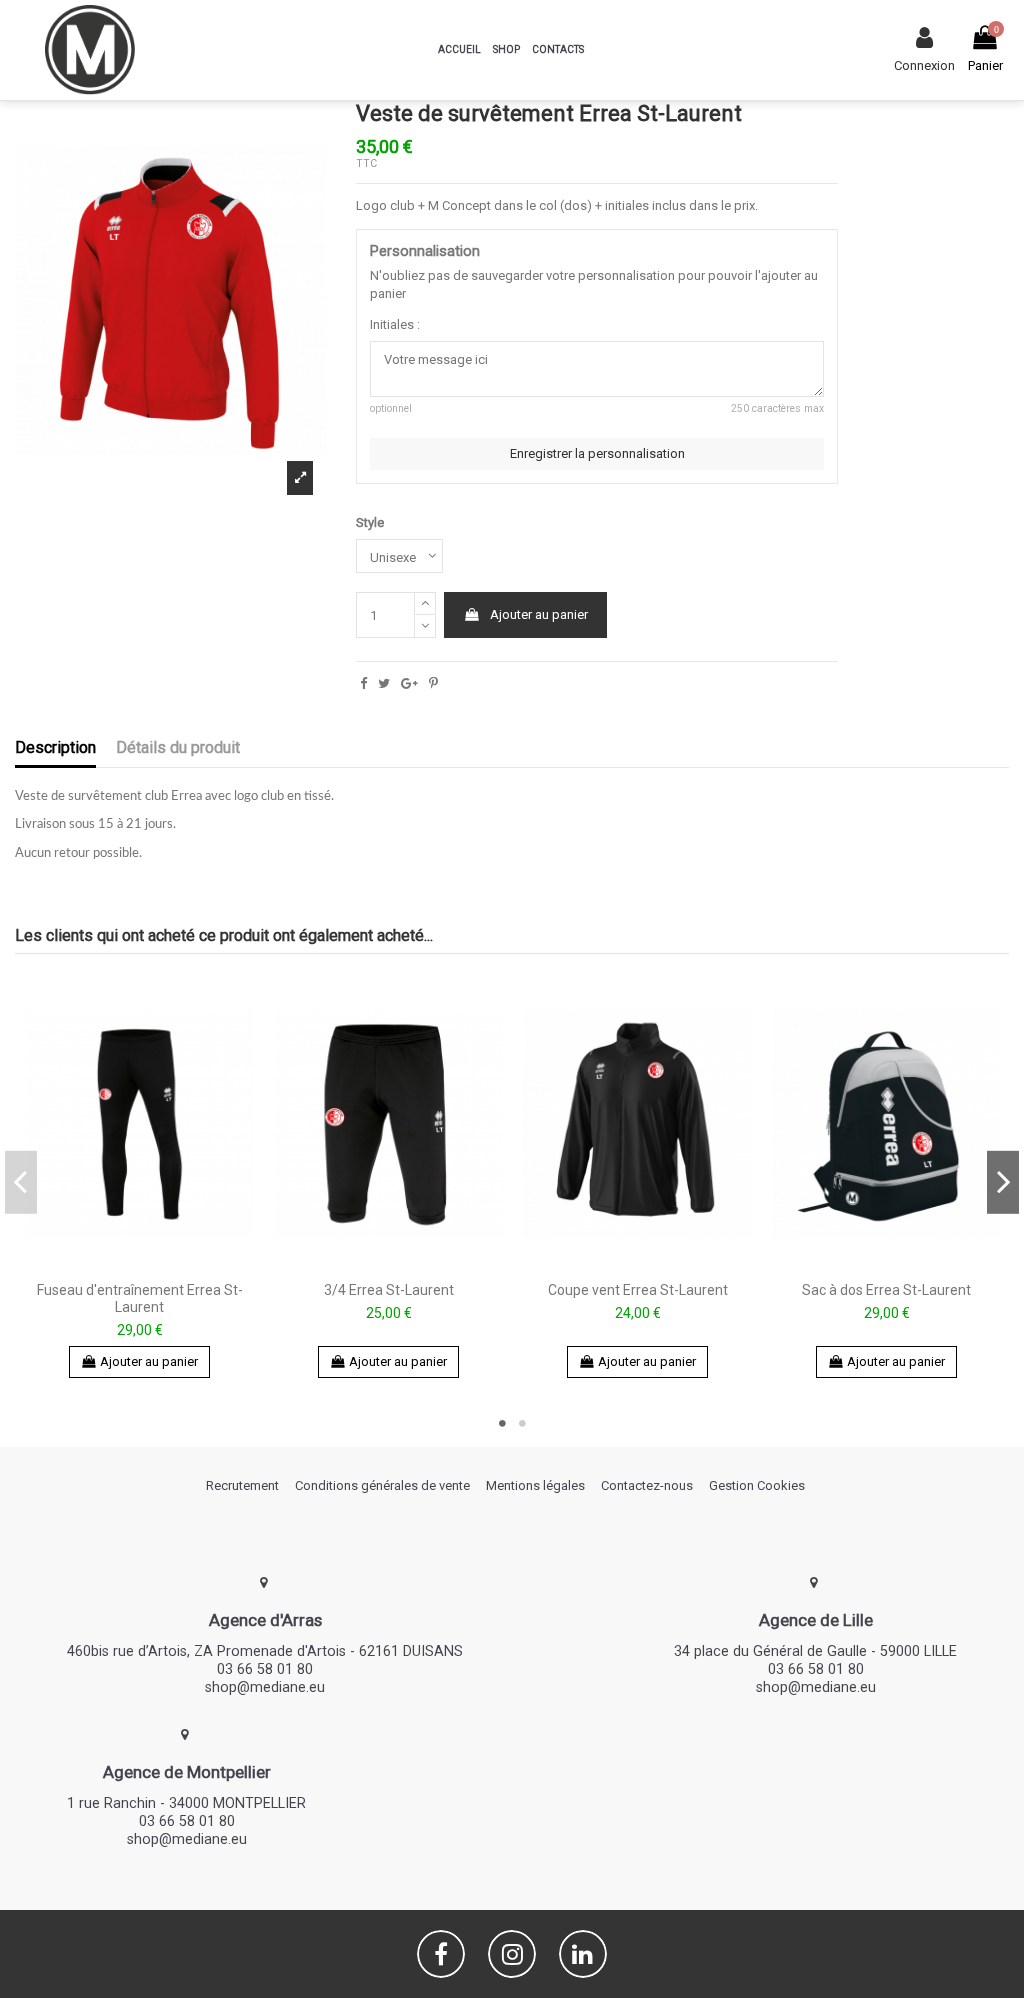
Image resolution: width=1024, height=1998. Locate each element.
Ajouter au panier (539, 614)
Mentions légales (535, 1485)
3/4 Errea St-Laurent (389, 1290)
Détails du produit (178, 748)
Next (1003, 1182)
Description (55, 748)
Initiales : (395, 324)
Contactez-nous (647, 1485)
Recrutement (242, 1485)
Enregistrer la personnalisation (597, 453)
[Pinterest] (433, 683)
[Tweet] (384, 683)
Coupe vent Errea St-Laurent (638, 1290)
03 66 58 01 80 (265, 1669)
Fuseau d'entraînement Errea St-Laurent (140, 1298)
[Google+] (409, 683)
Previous (21, 1182)
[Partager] (363, 683)
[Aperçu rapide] (139, 1266)
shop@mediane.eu (265, 1687)
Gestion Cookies (757, 1485)
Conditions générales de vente (382, 1485)
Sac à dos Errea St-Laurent (886, 1290)
